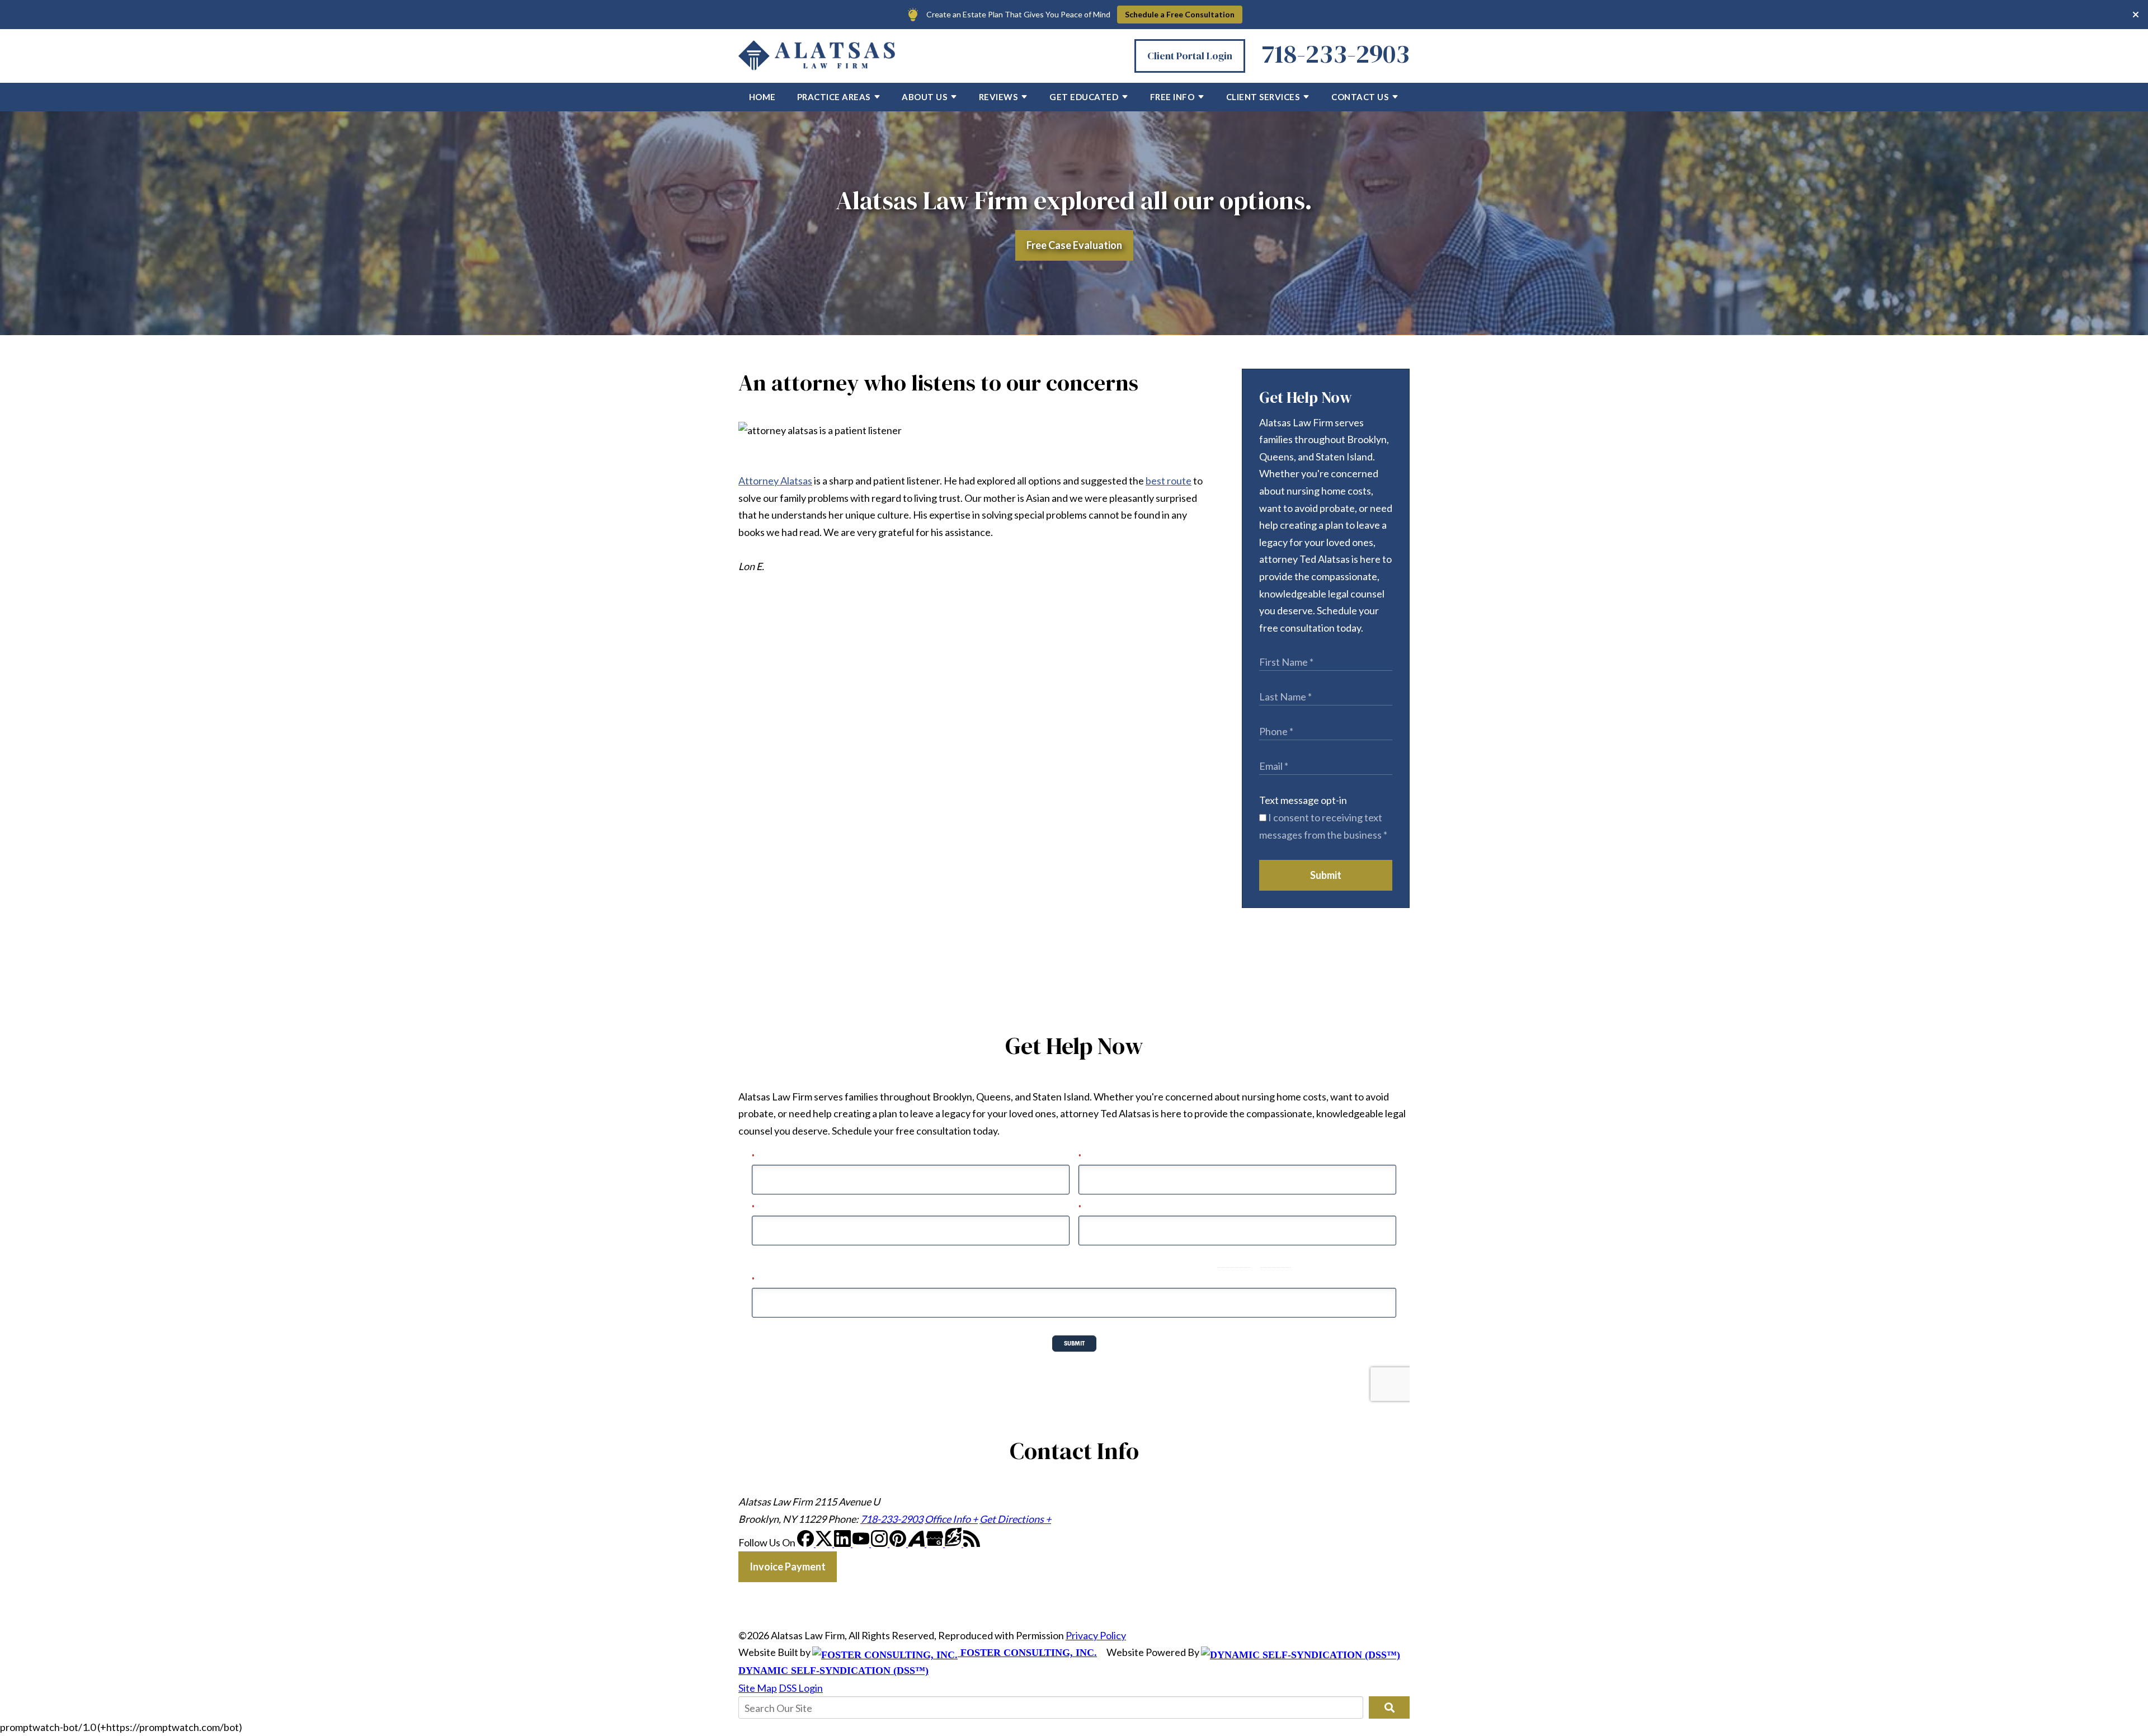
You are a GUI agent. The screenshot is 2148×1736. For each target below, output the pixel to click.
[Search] (1389, 1707)
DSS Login (801, 1688)
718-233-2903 (1336, 53)
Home (762, 97)
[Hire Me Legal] (954, 1543)
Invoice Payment (788, 1566)
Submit (1326, 875)
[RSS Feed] (972, 1543)
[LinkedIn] (843, 1543)
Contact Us (1360, 97)
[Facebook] (806, 1543)
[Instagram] (880, 1543)
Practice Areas (834, 97)
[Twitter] (825, 1543)
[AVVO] (917, 1543)
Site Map (758, 1688)
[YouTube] (862, 1543)
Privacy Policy (1096, 1635)
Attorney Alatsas (775, 481)
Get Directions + (1015, 1519)
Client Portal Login (1190, 56)
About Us (924, 97)
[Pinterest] (899, 1543)
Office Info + (951, 1519)
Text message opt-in (1303, 800)
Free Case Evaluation (1074, 245)
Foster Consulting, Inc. (1027, 1653)
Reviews (998, 97)
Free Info (1172, 97)
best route (1169, 481)
